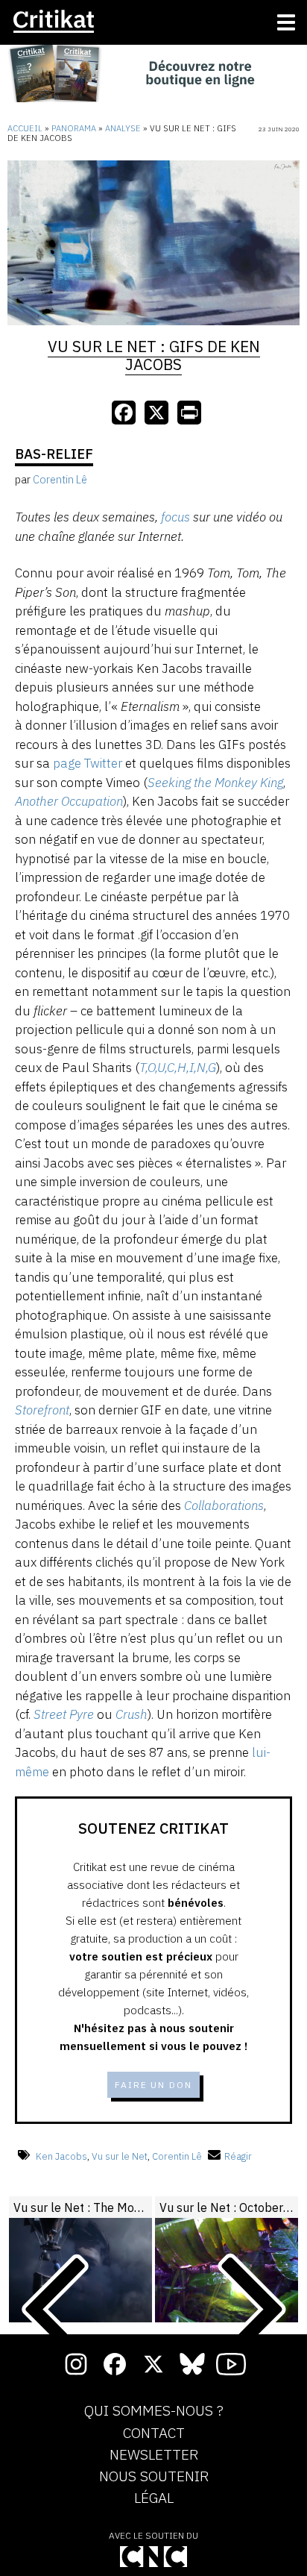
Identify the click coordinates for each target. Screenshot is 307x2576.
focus (175, 517)
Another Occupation (69, 801)
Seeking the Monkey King (215, 783)
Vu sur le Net (120, 2156)
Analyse (123, 128)
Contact (154, 2434)
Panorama (74, 128)
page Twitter (88, 763)
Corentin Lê (177, 2156)
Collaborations (224, 1505)
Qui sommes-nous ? (154, 2411)
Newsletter (154, 2455)
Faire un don (153, 2085)
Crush (132, 1714)
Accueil (25, 128)
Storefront (42, 1410)
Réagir (238, 2156)
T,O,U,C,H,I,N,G (178, 1068)
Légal (154, 2498)
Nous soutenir (154, 2477)
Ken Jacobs (61, 2156)
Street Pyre (64, 1714)
